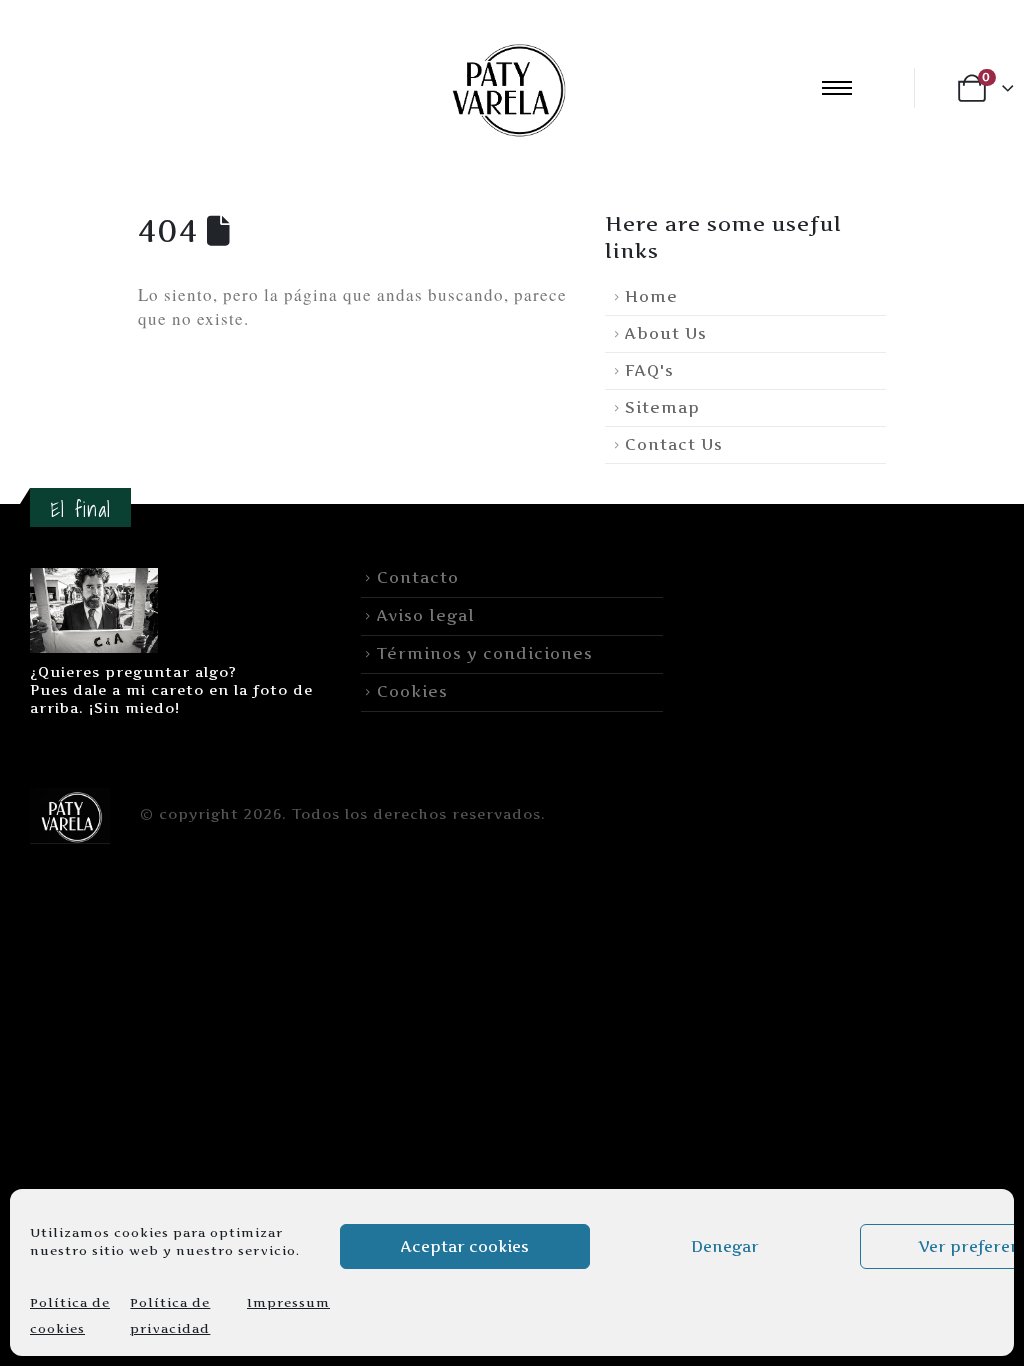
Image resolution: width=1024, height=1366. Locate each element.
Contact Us (674, 444)
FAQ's (649, 370)
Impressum (288, 1302)
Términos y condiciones (485, 653)
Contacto (418, 577)
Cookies (412, 691)
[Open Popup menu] (837, 88)
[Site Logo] (506, 87)
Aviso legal (426, 615)
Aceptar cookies (465, 1246)
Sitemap (662, 407)
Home (651, 296)
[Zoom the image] (94, 579)
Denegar (725, 1246)
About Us (666, 333)
